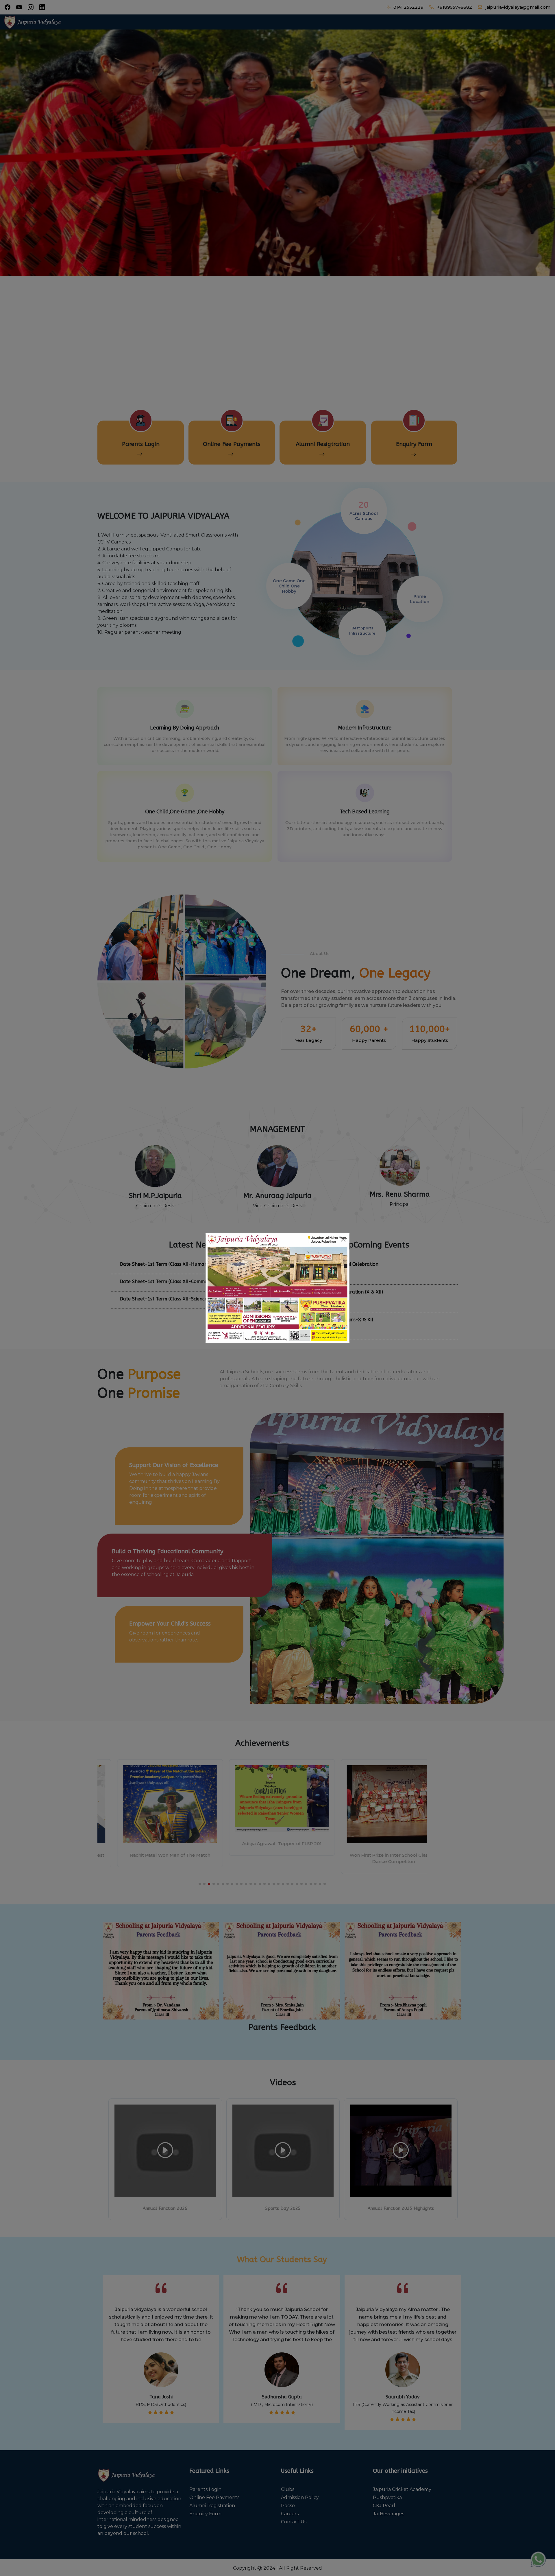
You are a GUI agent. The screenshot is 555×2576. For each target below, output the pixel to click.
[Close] (343, 1239)
